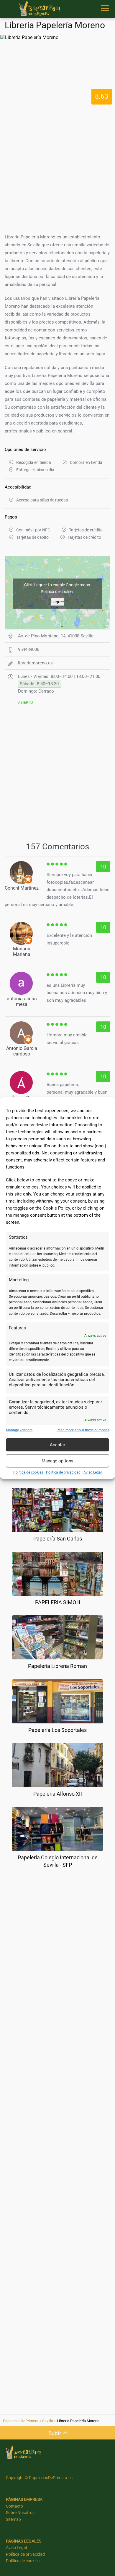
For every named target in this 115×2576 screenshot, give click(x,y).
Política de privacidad (63, 1473)
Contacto (14, 2506)
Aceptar (57, 1445)
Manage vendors (19, 1430)
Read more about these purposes (83, 1430)
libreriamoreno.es (35, 663)
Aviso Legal (93, 1473)
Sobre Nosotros (20, 2513)
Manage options (57, 1461)
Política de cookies (28, 1473)
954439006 (29, 649)
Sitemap (13, 2519)
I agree (57, 602)
